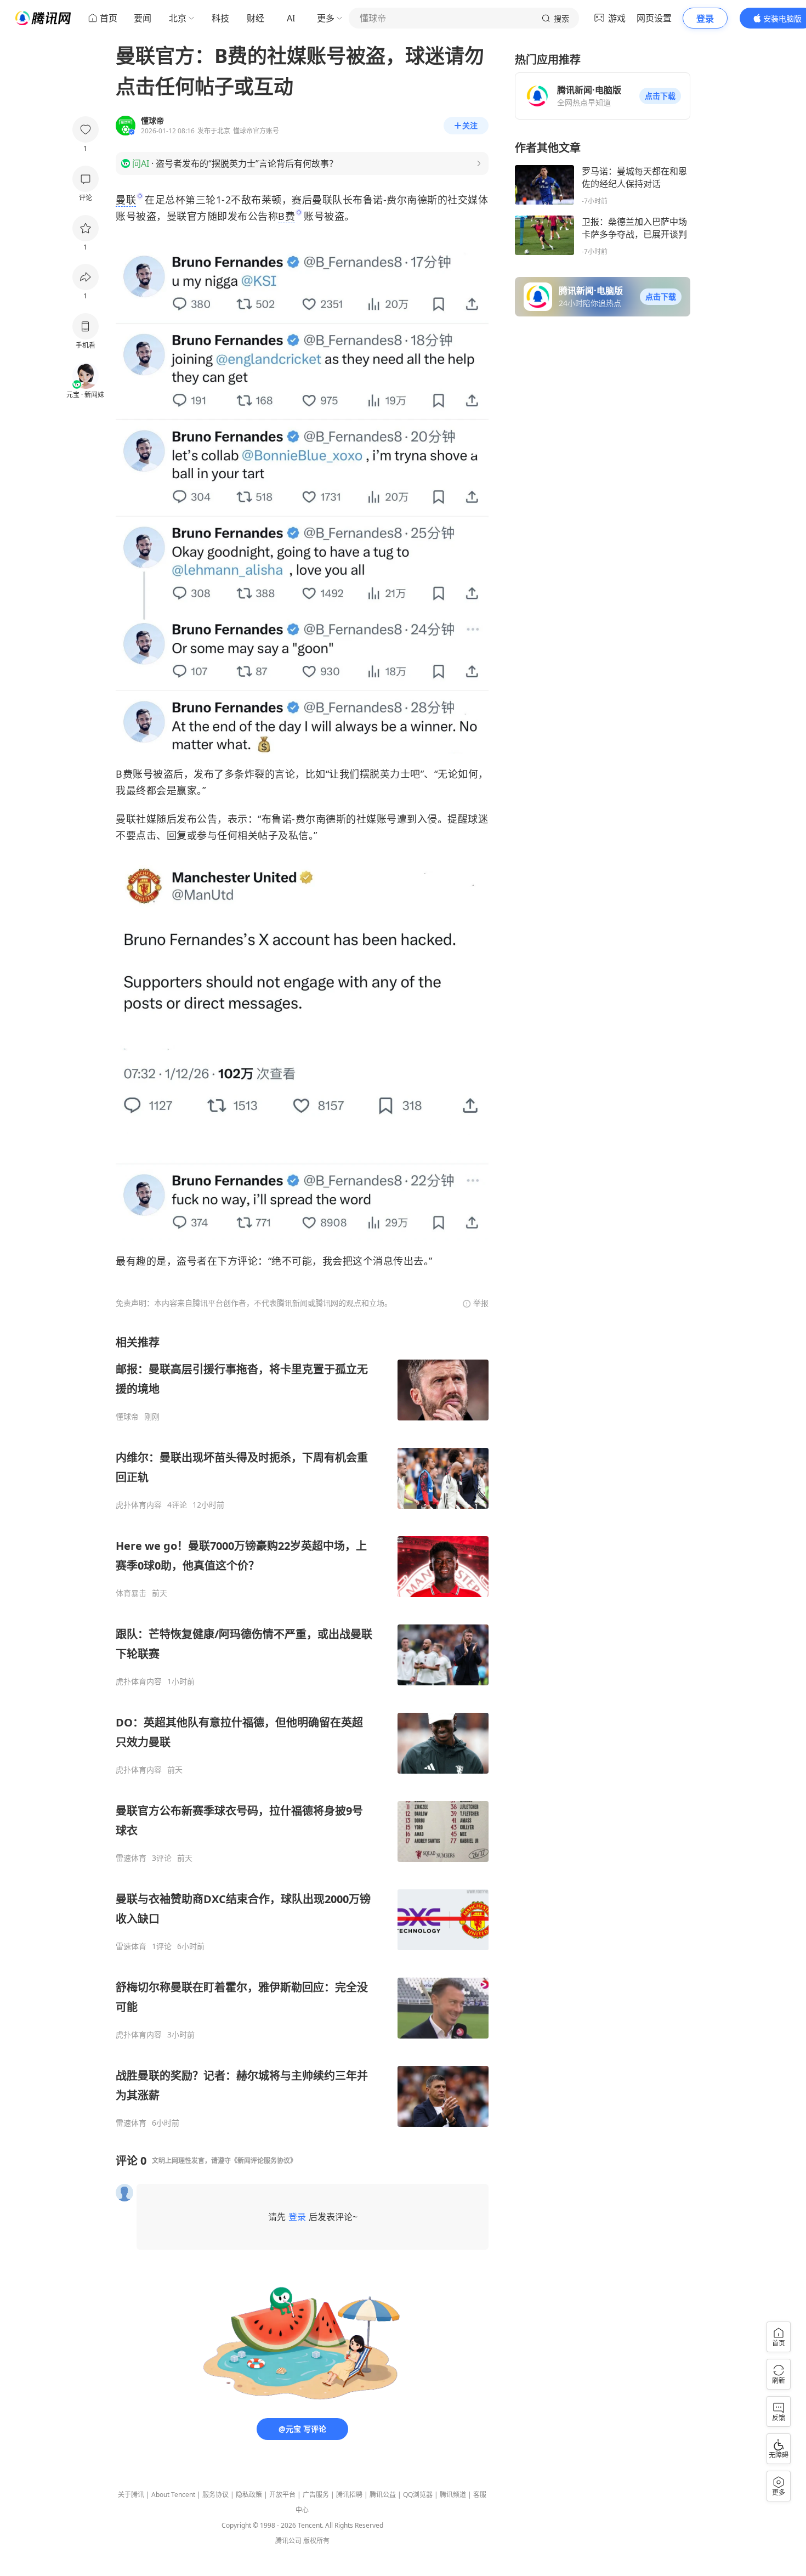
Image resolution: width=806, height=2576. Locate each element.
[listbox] (302, 1731)
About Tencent (173, 2495)
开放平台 (282, 2495)
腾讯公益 (383, 2495)
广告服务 (316, 2495)
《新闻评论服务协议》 (264, 2161)
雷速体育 (131, 1858)
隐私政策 (249, 2495)
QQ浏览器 (418, 2495)
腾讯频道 (453, 2495)
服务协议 (215, 2495)
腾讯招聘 (349, 2495)
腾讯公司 (288, 2541)
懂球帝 (127, 1417)
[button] (660, 96)
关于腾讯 (131, 2495)
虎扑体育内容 (139, 1505)
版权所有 (316, 2541)
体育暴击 (131, 1593)
